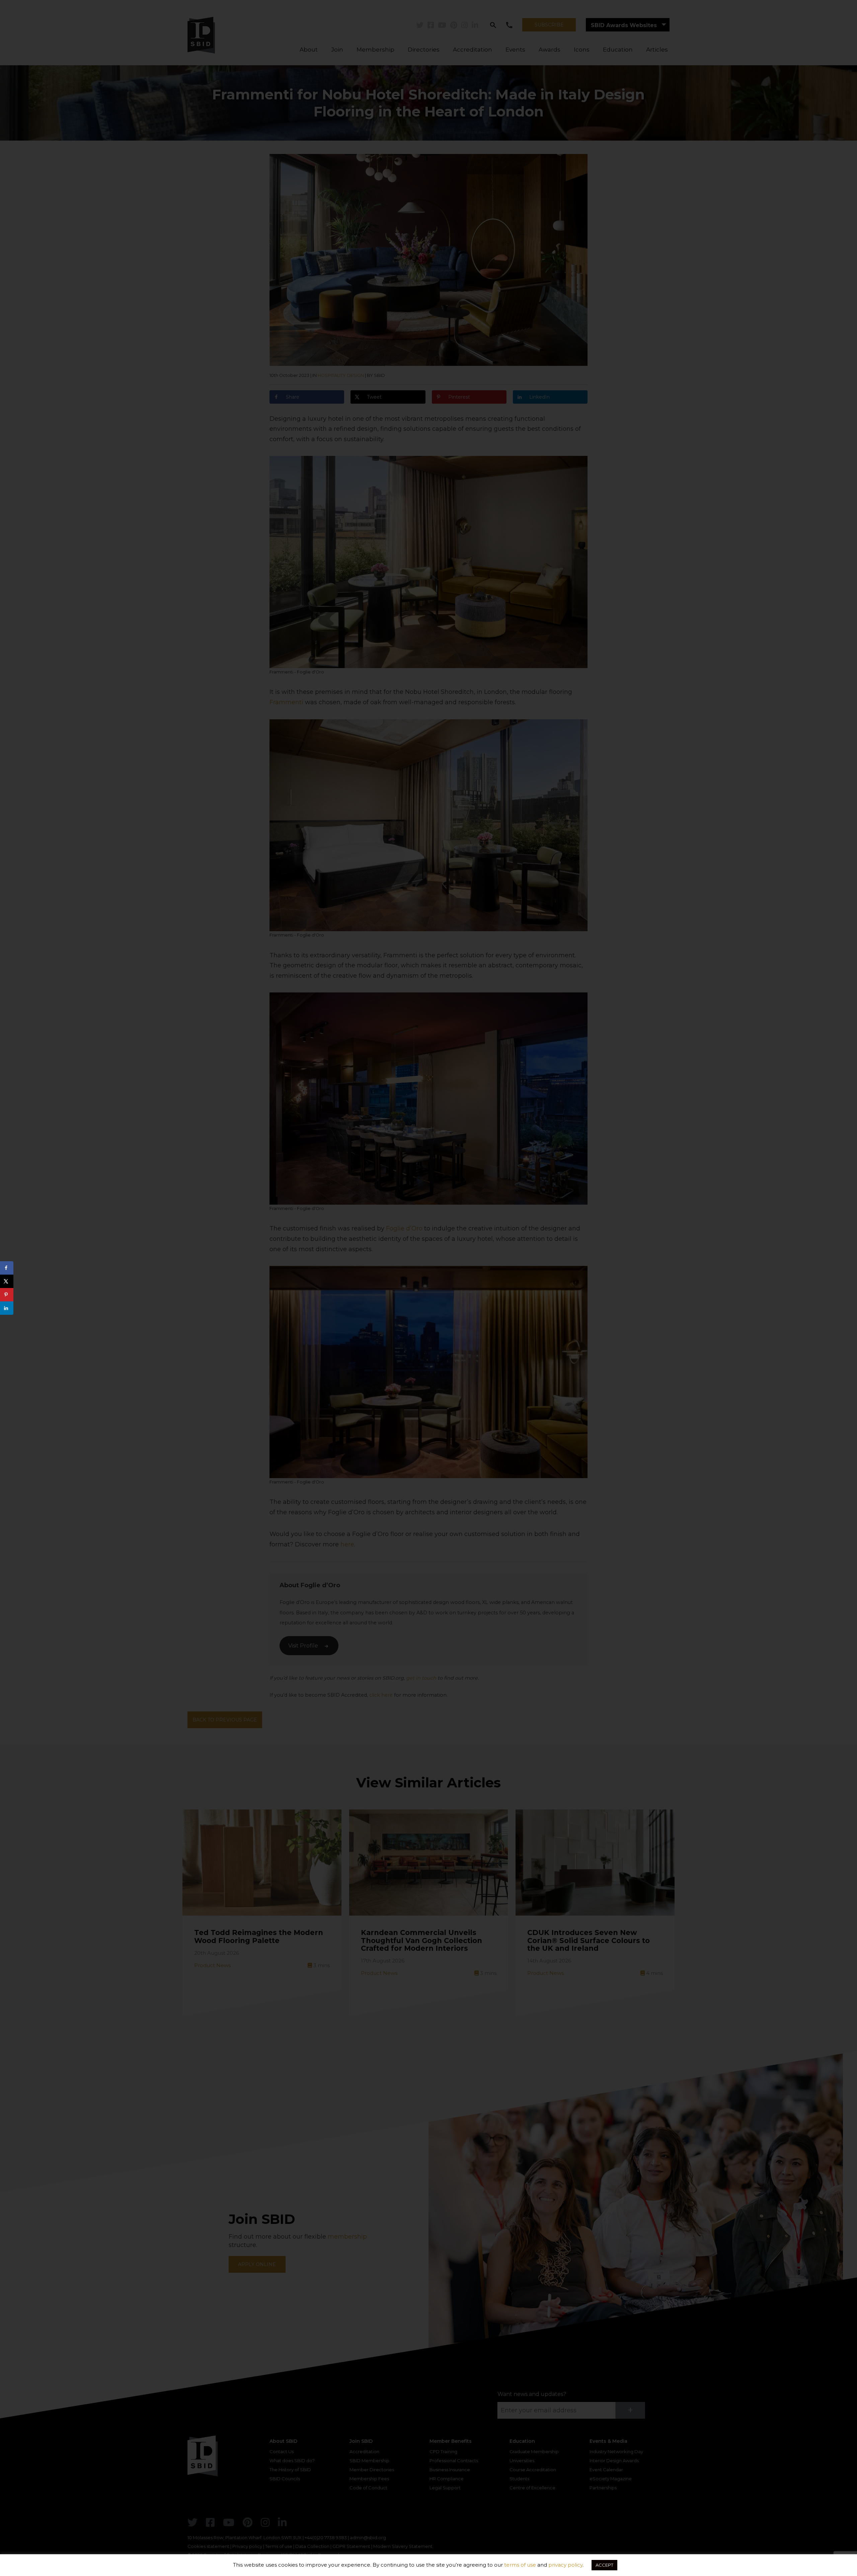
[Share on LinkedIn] (7, 1308)
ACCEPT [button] (604, 2565)
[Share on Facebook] (7, 1268)
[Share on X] (7, 1281)
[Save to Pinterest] (7, 1295)
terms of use (520, 2565)
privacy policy (565, 2565)
